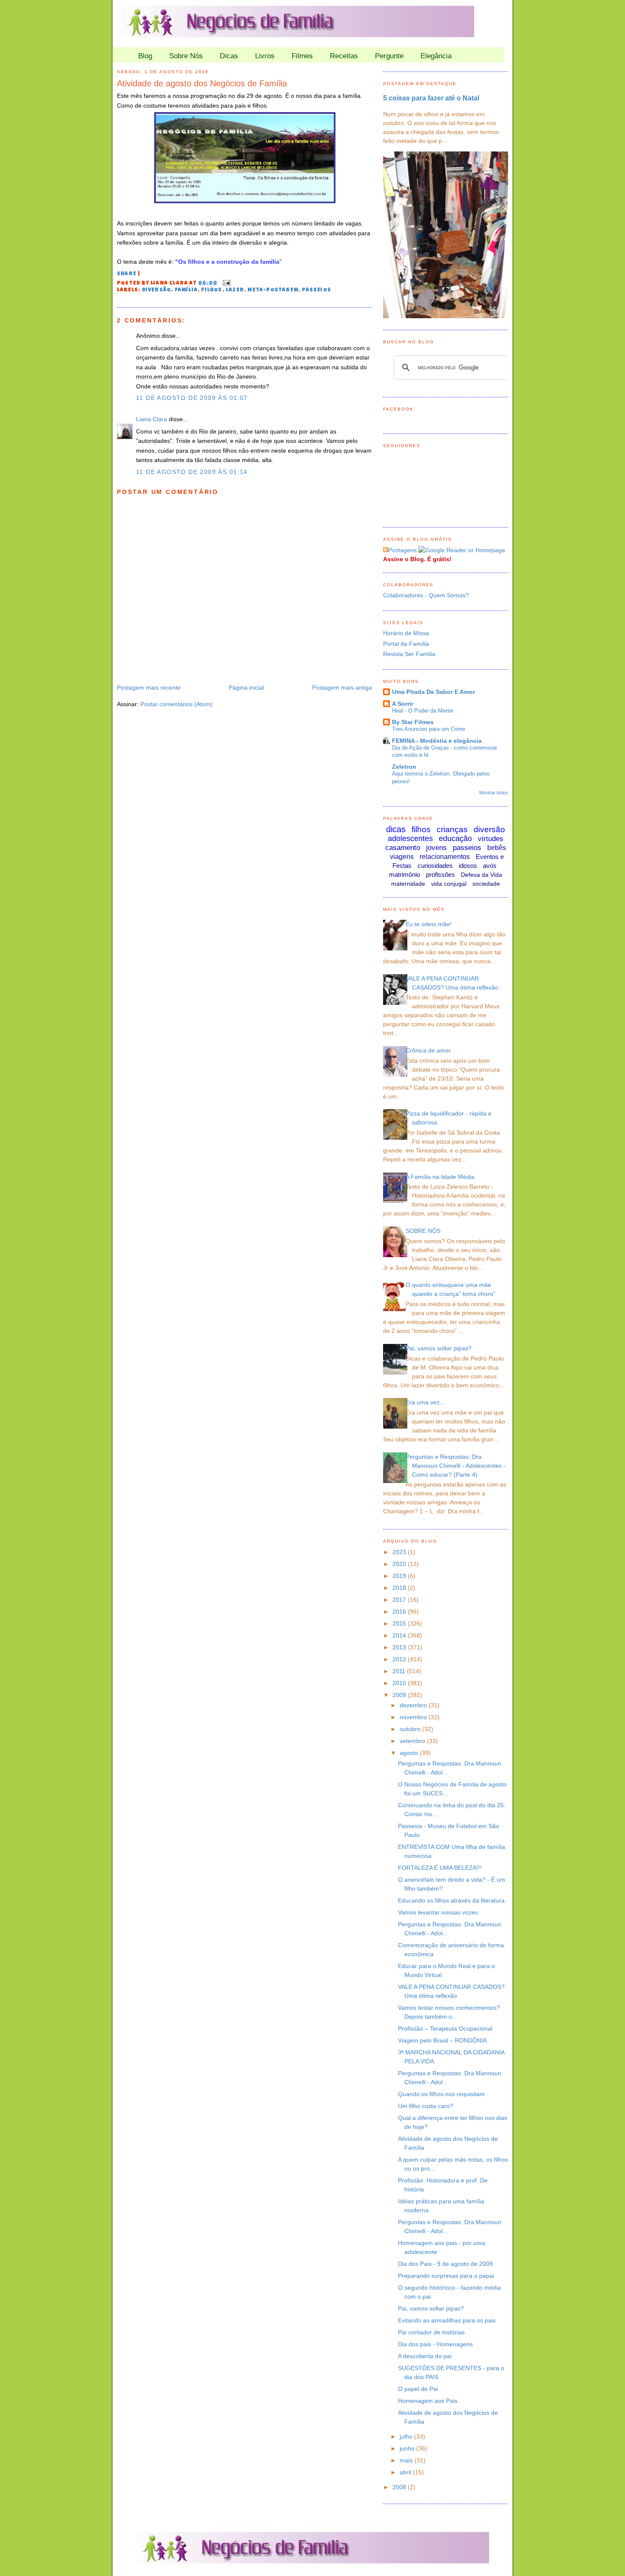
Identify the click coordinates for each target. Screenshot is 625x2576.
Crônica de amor (428, 1050)
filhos (212, 291)
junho (408, 2448)
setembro (413, 1741)
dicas (396, 829)
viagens (402, 857)
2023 (400, 1552)
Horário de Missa (406, 633)
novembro (414, 1717)
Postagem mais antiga (342, 688)
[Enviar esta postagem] (225, 283)
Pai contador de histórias (431, 2332)
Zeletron (404, 767)
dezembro (414, 1705)
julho (407, 2436)
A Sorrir (403, 704)
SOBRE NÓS (423, 1231)
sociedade (486, 884)
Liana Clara (152, 419)
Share (127, 274)
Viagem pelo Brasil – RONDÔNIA (442, 2040)
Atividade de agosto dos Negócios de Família (202, 83)
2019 (400, 1576)
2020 (400, 1564)
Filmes (302, 56)
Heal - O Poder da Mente (423, 711)
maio (407, 2460)
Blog (145, 56)
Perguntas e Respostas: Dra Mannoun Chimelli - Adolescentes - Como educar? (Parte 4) (456, 1466)
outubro (411, 1729)
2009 (400, 1695)
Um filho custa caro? (426, 2106)
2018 (400, 1588)
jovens (436, 848)
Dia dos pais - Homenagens (435, 2344)
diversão (157, 291)
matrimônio (405, 874)
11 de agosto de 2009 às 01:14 (192, 472)
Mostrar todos (494, 793)
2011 (400, 1671)
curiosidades (435, 866)
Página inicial (246, 688)
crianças (452, 829)
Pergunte (389, 56)
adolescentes (410, 839)
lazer (235, 291)
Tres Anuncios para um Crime (429, 729)
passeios (317, 291)
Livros (265, 56)
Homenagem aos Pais (428, 2401)
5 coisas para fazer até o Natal (431, 98)
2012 (400, 1659)
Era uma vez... (425, 1402)
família (186, 291)
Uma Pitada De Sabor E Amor (433, 692)
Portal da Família (406, 644)
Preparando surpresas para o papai (446, 2276)
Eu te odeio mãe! (429, 924)
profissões (440, 874)
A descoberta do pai (425, 2356)
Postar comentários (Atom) (176, 704)
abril (406, 2472)
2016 (400, 1612)
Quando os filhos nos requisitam (441, 2094)
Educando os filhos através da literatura (451, 1900)
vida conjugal (449, 884)
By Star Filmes (413, 722)
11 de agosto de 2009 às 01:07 (192, 398)
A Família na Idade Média (440, 1177)
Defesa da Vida (482, 875)
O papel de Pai (418, 2389)
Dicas (229, 56)
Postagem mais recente (149, 688)
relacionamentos (445, 857)
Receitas (344, 56)
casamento (403, 848)
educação (455, 839)
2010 (400, 1683)
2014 (400, 1635)
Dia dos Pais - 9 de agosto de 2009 (445, 2264)
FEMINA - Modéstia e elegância (437, 741)
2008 (400, 2487)
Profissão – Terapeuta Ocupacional (445, 2028)
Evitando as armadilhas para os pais (447, 2320)
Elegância (436, 56)
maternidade (408, 884)
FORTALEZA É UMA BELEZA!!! (440, 1868)
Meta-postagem (273, 291)
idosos (468, 866)
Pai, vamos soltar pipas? (439, 1348)
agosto (410, 1753)
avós (490, 866)
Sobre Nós (186, 56)
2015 (400, 1623)
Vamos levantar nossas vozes (438, 1912)
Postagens (402, 550)
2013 (400, 1647)
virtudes (491, 839)
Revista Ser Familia (409, 654)
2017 (400, 1600)
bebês (497, 848)
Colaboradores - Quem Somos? (426, 595)
